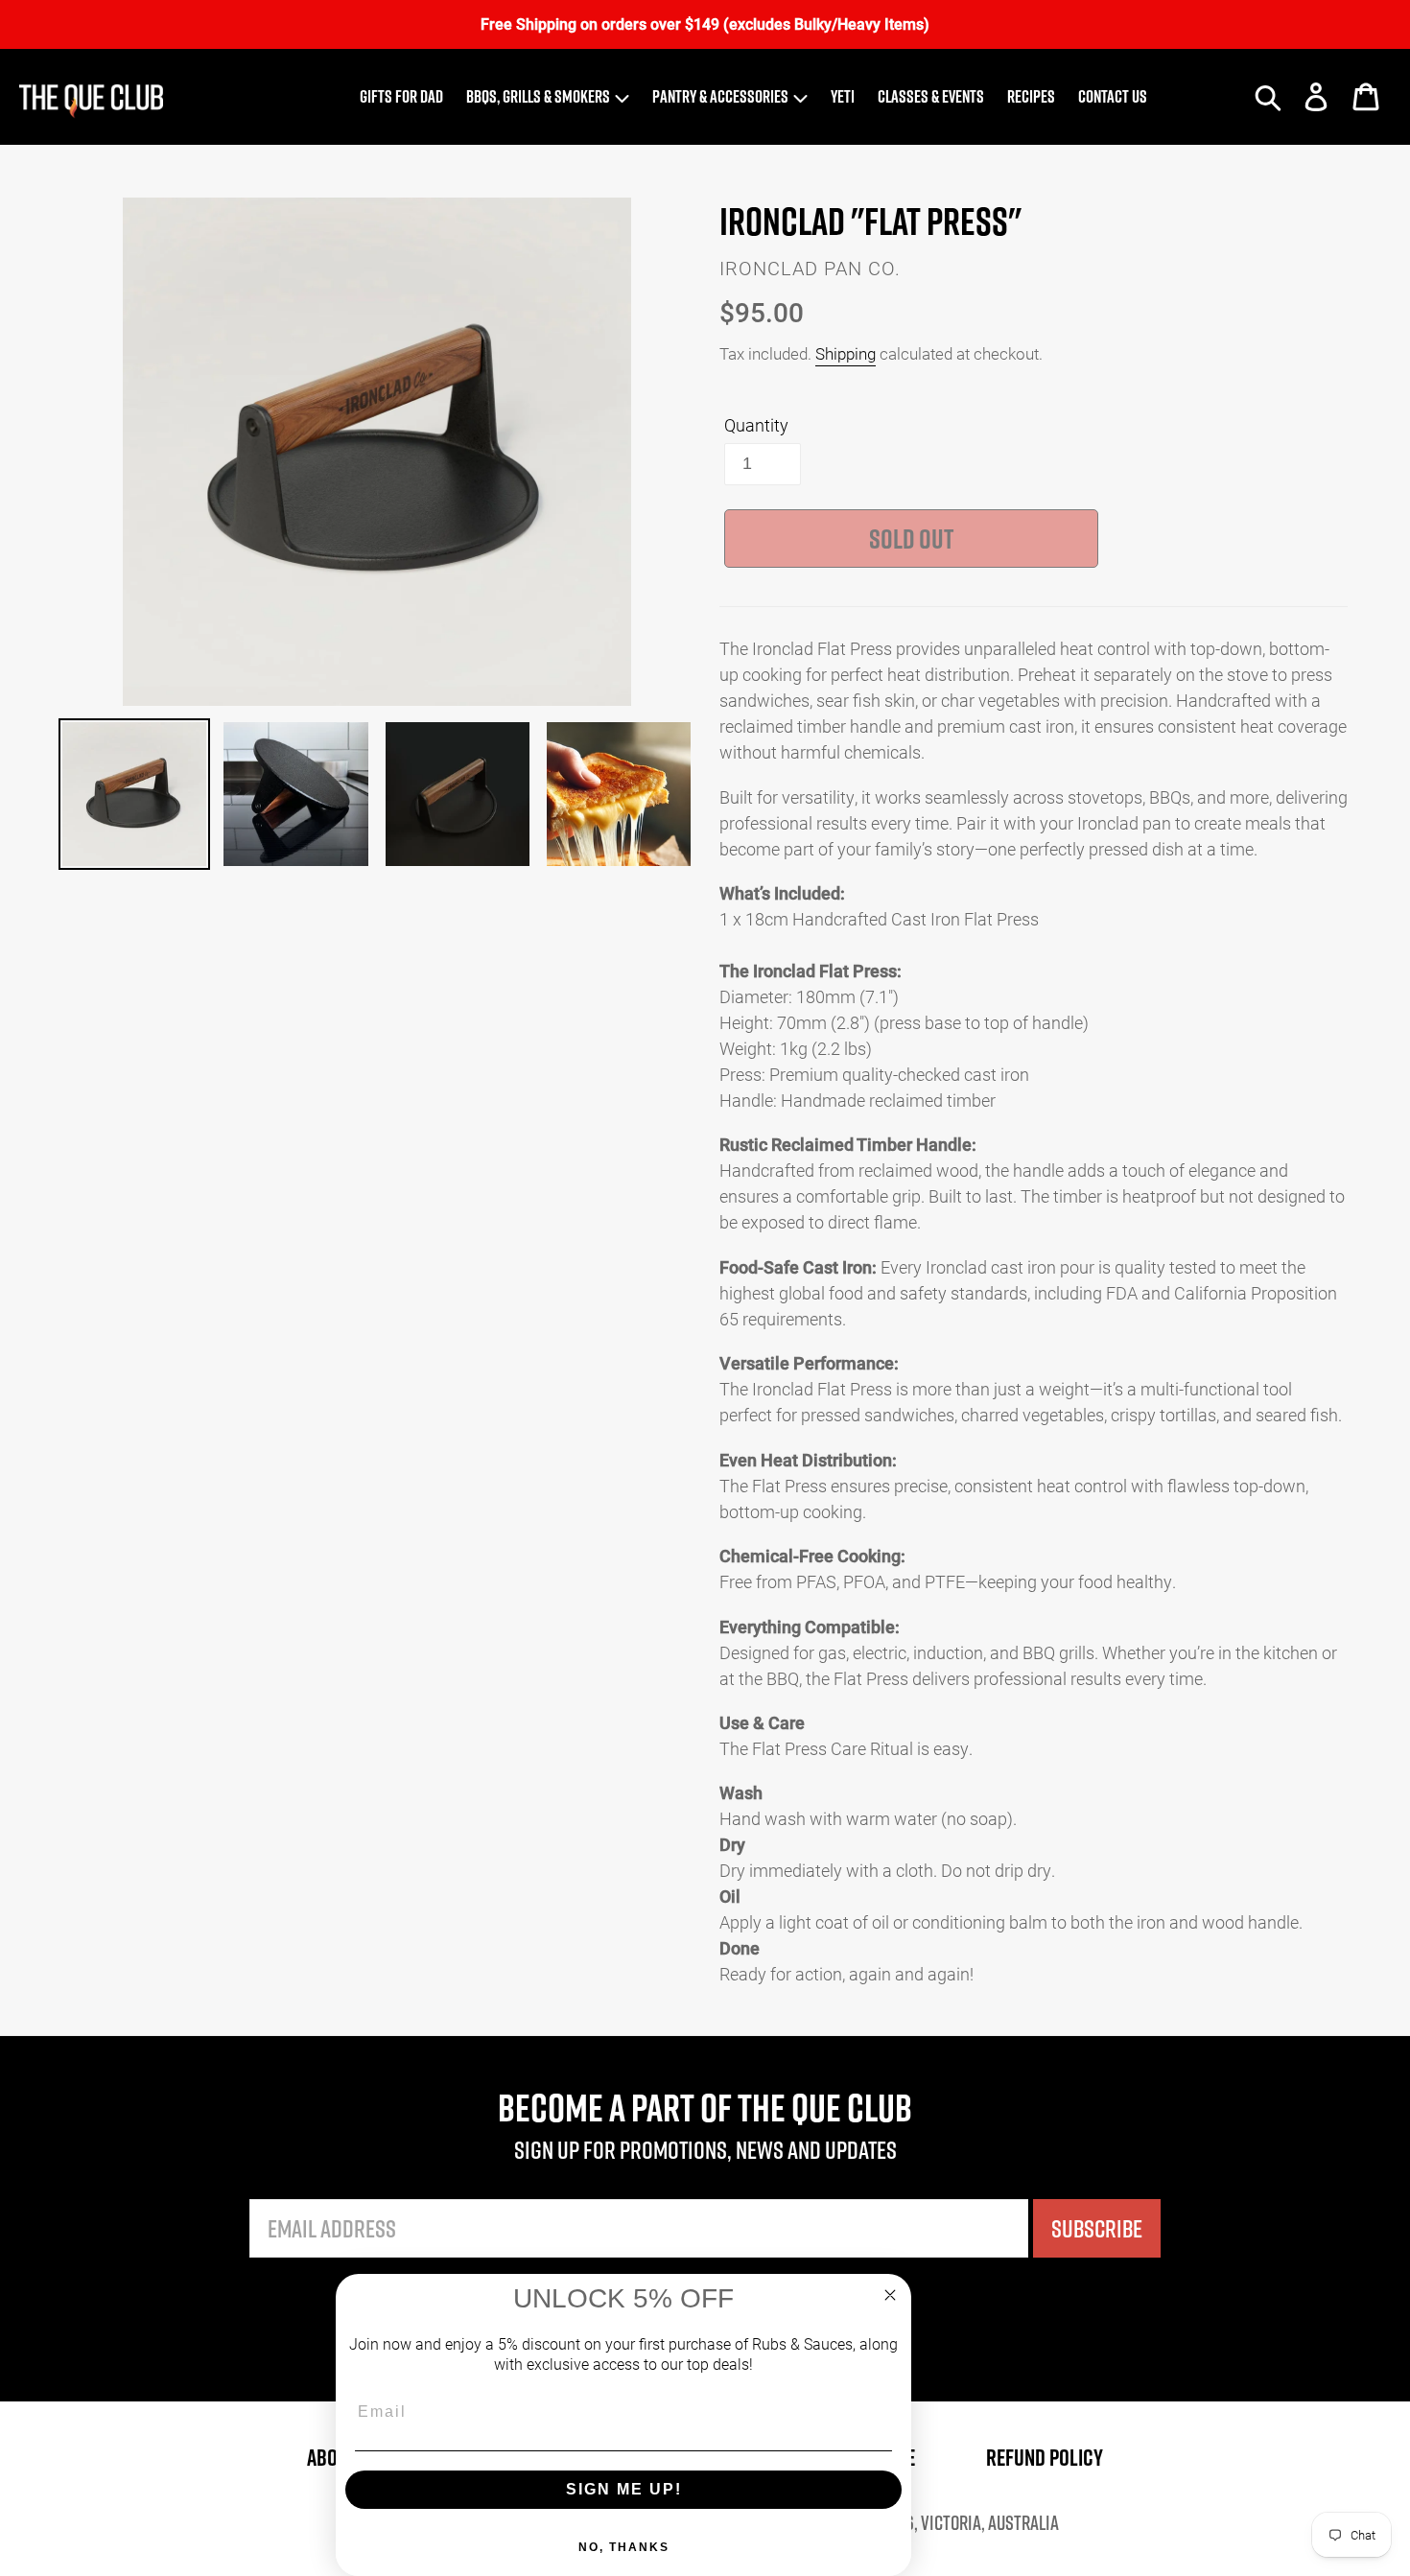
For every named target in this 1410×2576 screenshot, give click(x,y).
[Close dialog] (890, 2295)
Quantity (756, 425)
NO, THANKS (624, 2547)
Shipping (846, 353)
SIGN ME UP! (624, 2489)
